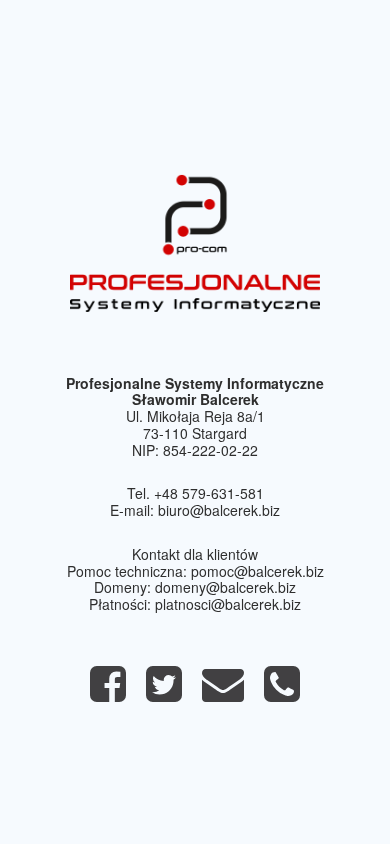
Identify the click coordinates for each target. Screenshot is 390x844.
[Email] (223, 693)
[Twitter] (164, 693)
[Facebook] (108, 693)
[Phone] (282, 693)
